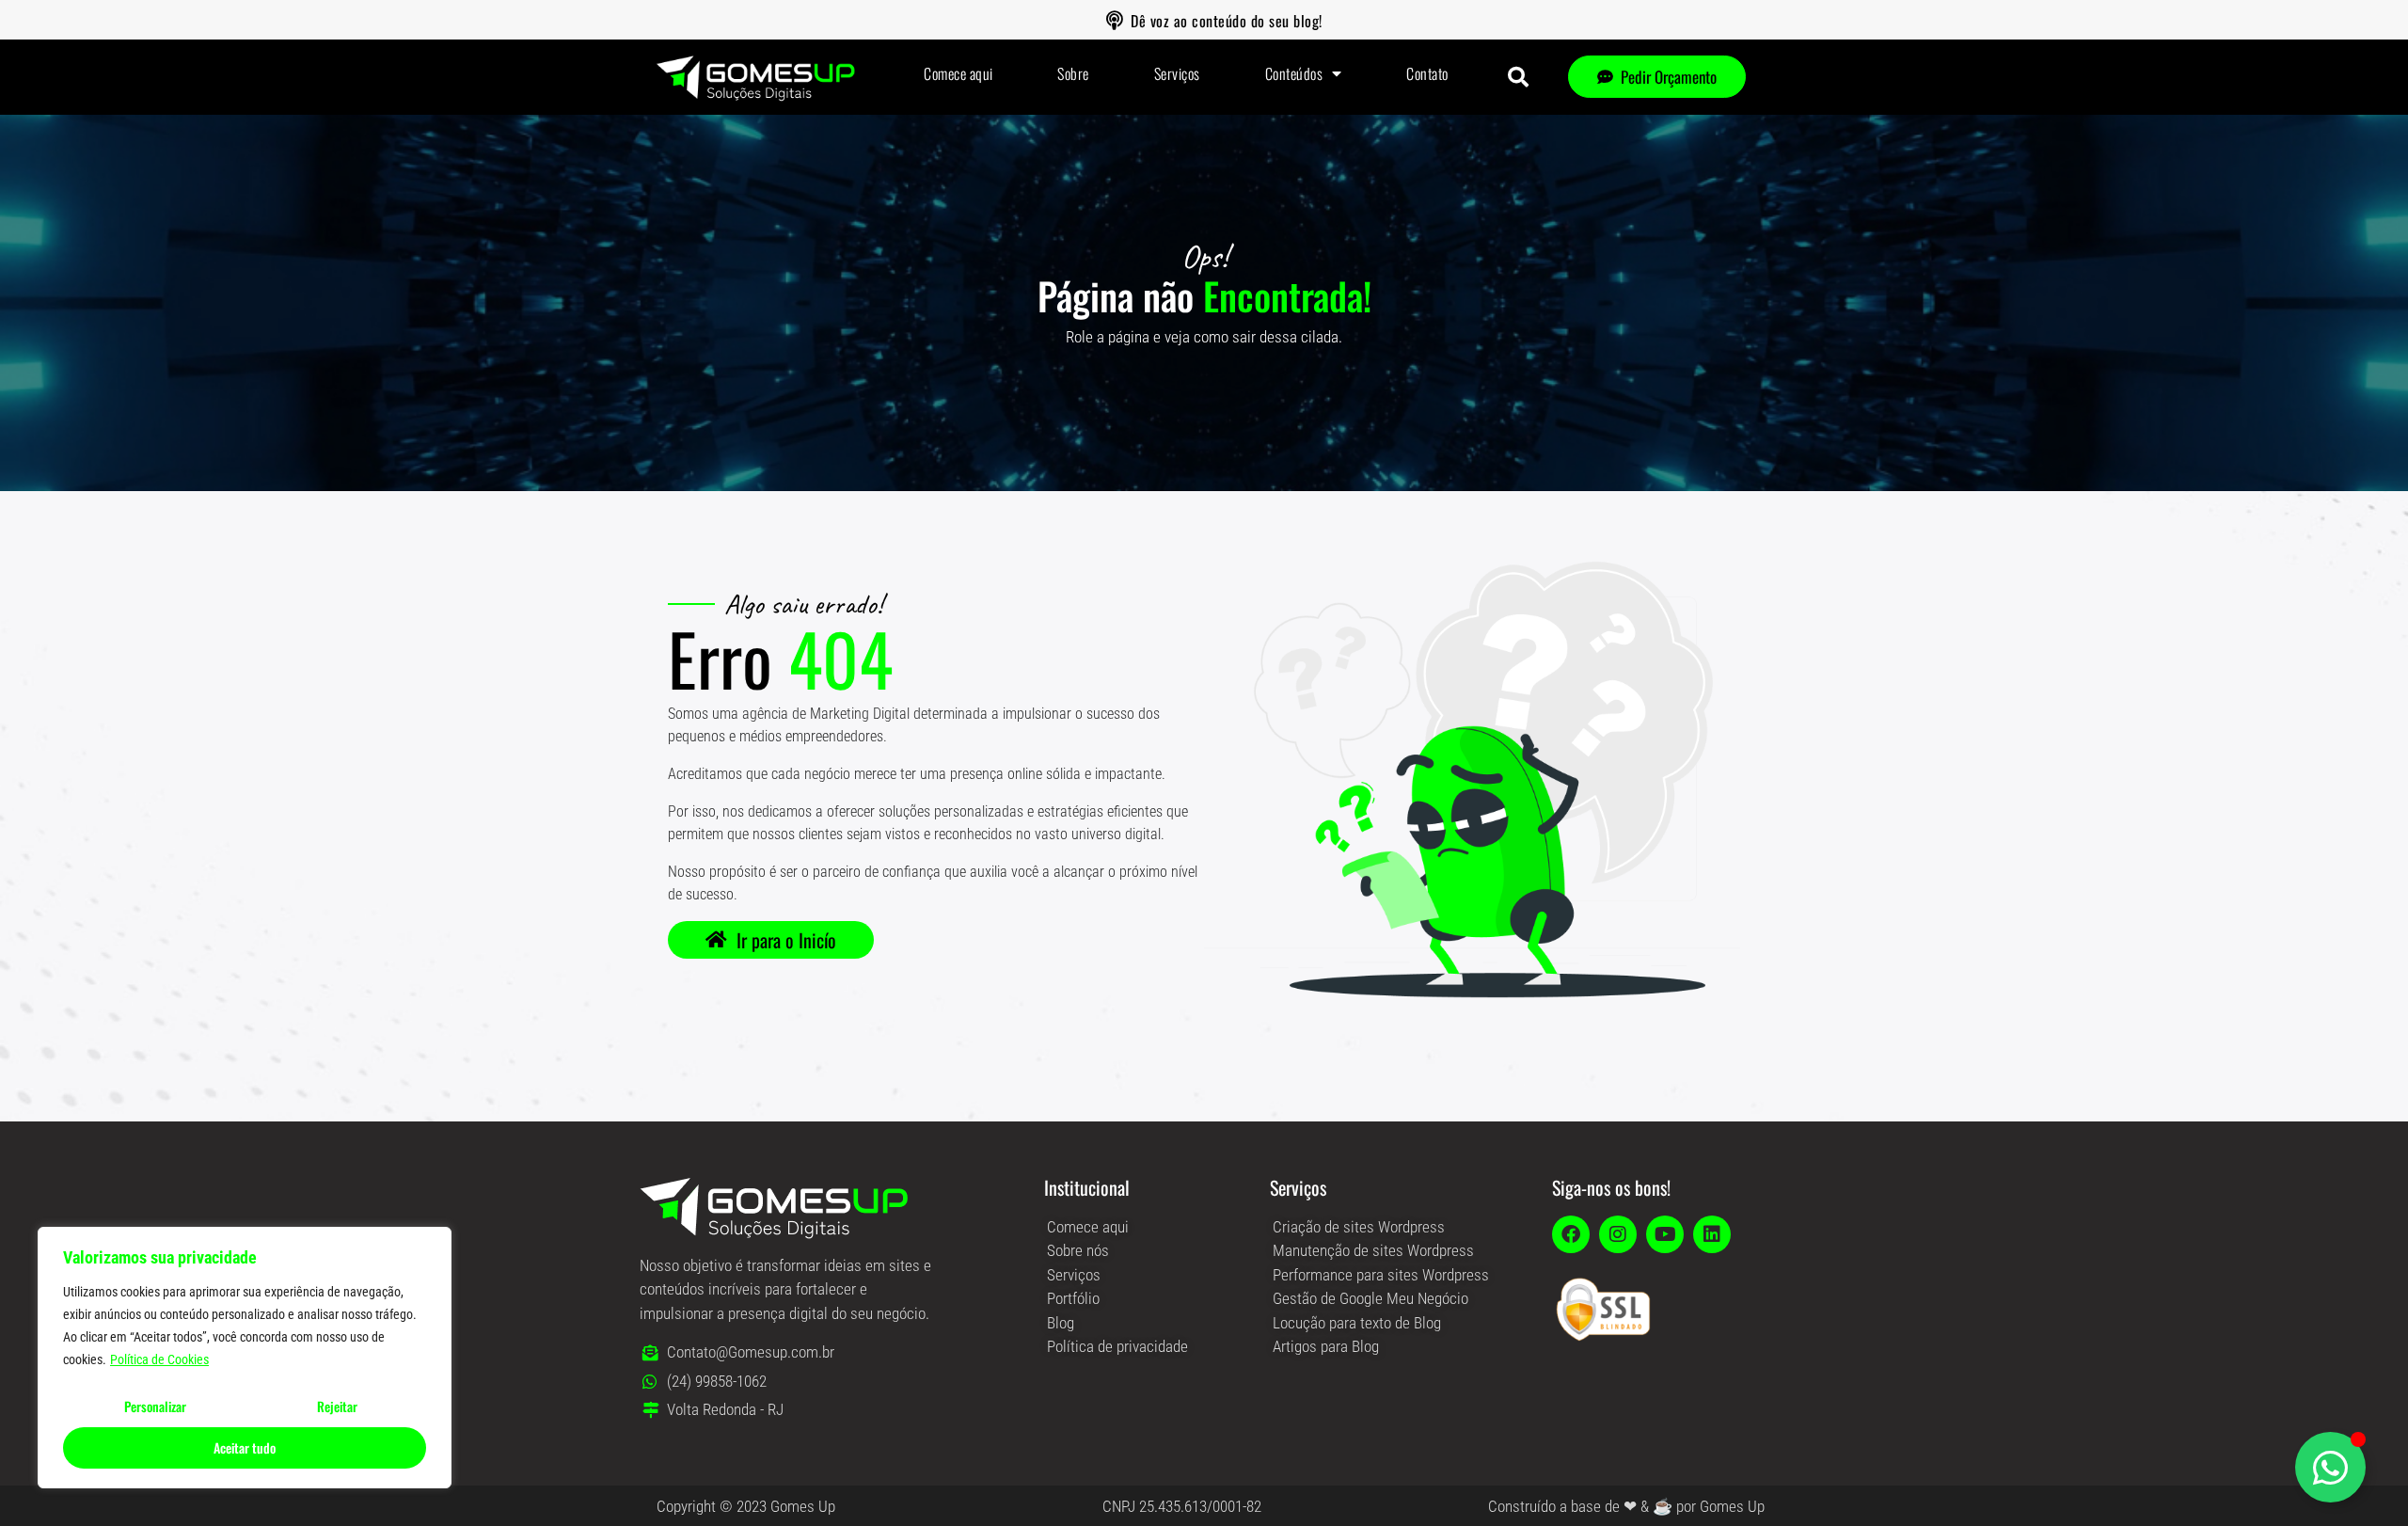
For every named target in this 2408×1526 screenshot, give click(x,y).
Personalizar (155, 1406)
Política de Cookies (159, 1359)
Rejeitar (337, 1406)
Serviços (1177, 73)
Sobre (1073, 73)
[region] (245, 1358)
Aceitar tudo (245, 1447)
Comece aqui (958, 73)
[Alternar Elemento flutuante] (2330, 1467)
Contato (1427, 73)
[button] (1518, 77)
